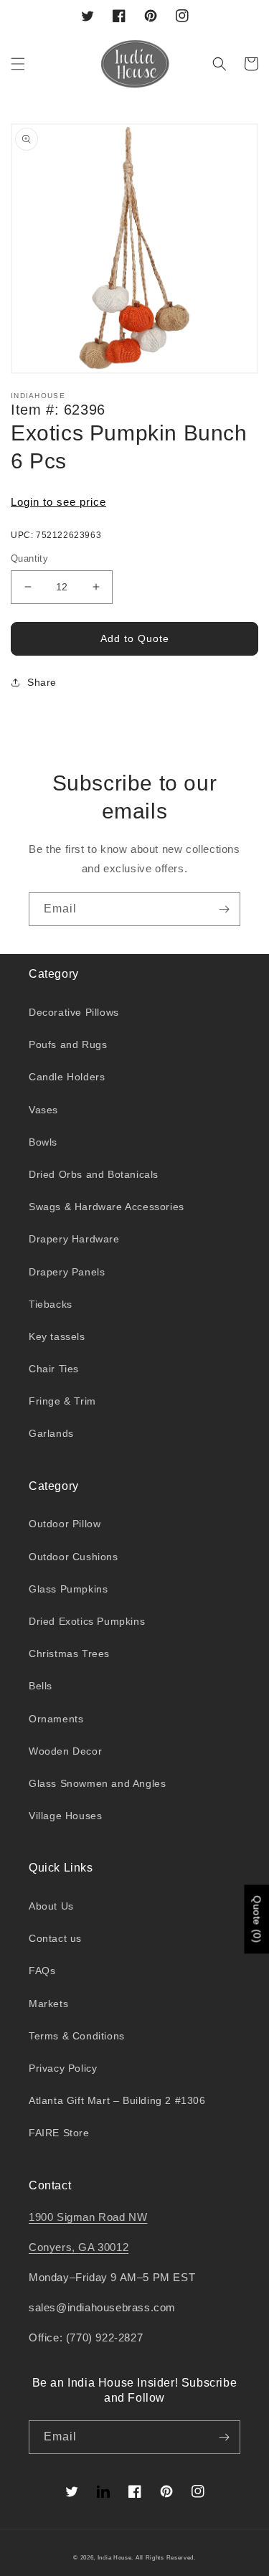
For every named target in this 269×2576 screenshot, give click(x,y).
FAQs (42, 1971)
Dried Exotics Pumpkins (87, 1621)
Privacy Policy (63, 2068)
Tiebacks (51, 1304)
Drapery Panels (67, 1272)
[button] (18, 64)
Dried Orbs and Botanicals (94, 1174)
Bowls (43, 1142)
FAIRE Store (59, 2133)
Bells (41, 1686)
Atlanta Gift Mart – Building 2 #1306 (117, 2100)
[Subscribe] (224, 909)
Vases (43, 1110)
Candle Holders (67, 1077)
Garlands (51, 1433)
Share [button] (42, 682)
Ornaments (56, 1719)
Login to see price (58, 502)
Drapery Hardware (74, 1239)
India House (115, 2557)
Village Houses (65, 1816)
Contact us (55, 1938)
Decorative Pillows (74, 1012)
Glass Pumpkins (68, 1589)
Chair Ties (54, 1369)
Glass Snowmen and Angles (97, 1783)
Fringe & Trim (62, 1401)
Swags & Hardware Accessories (107, 1207)
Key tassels (57, 1336)
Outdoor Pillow (65, 1524)
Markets (48, 2004)
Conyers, (53, 2247)
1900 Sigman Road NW (88, 2217)
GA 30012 (103, 2247)
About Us (51, 1906)
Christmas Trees (69, 1653)
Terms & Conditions (77, 2036)
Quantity (29, 558)
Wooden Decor (65, 1751)
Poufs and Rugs (68, 1044)
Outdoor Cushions (74, 1557)
